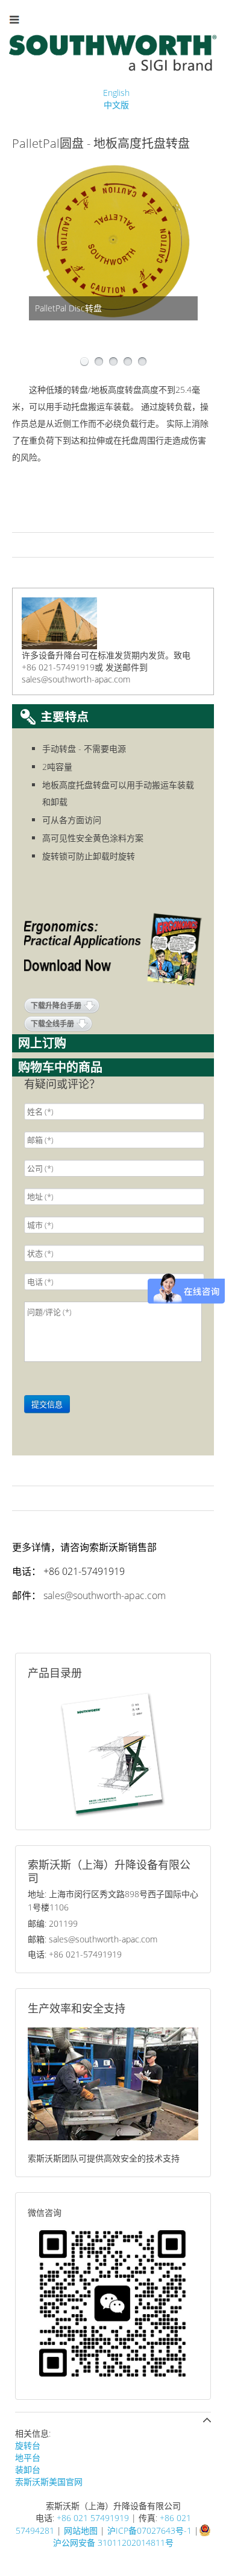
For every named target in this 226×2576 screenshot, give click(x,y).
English (116, 93)
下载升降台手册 (56, 1006)
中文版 (116, 105)
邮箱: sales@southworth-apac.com (93, 1939)
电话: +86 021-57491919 (75, 1954)
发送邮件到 (127, 667)
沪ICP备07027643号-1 (149, 2530)
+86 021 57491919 (93, 2518)
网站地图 (81, 2530)
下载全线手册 (52, 1024)
